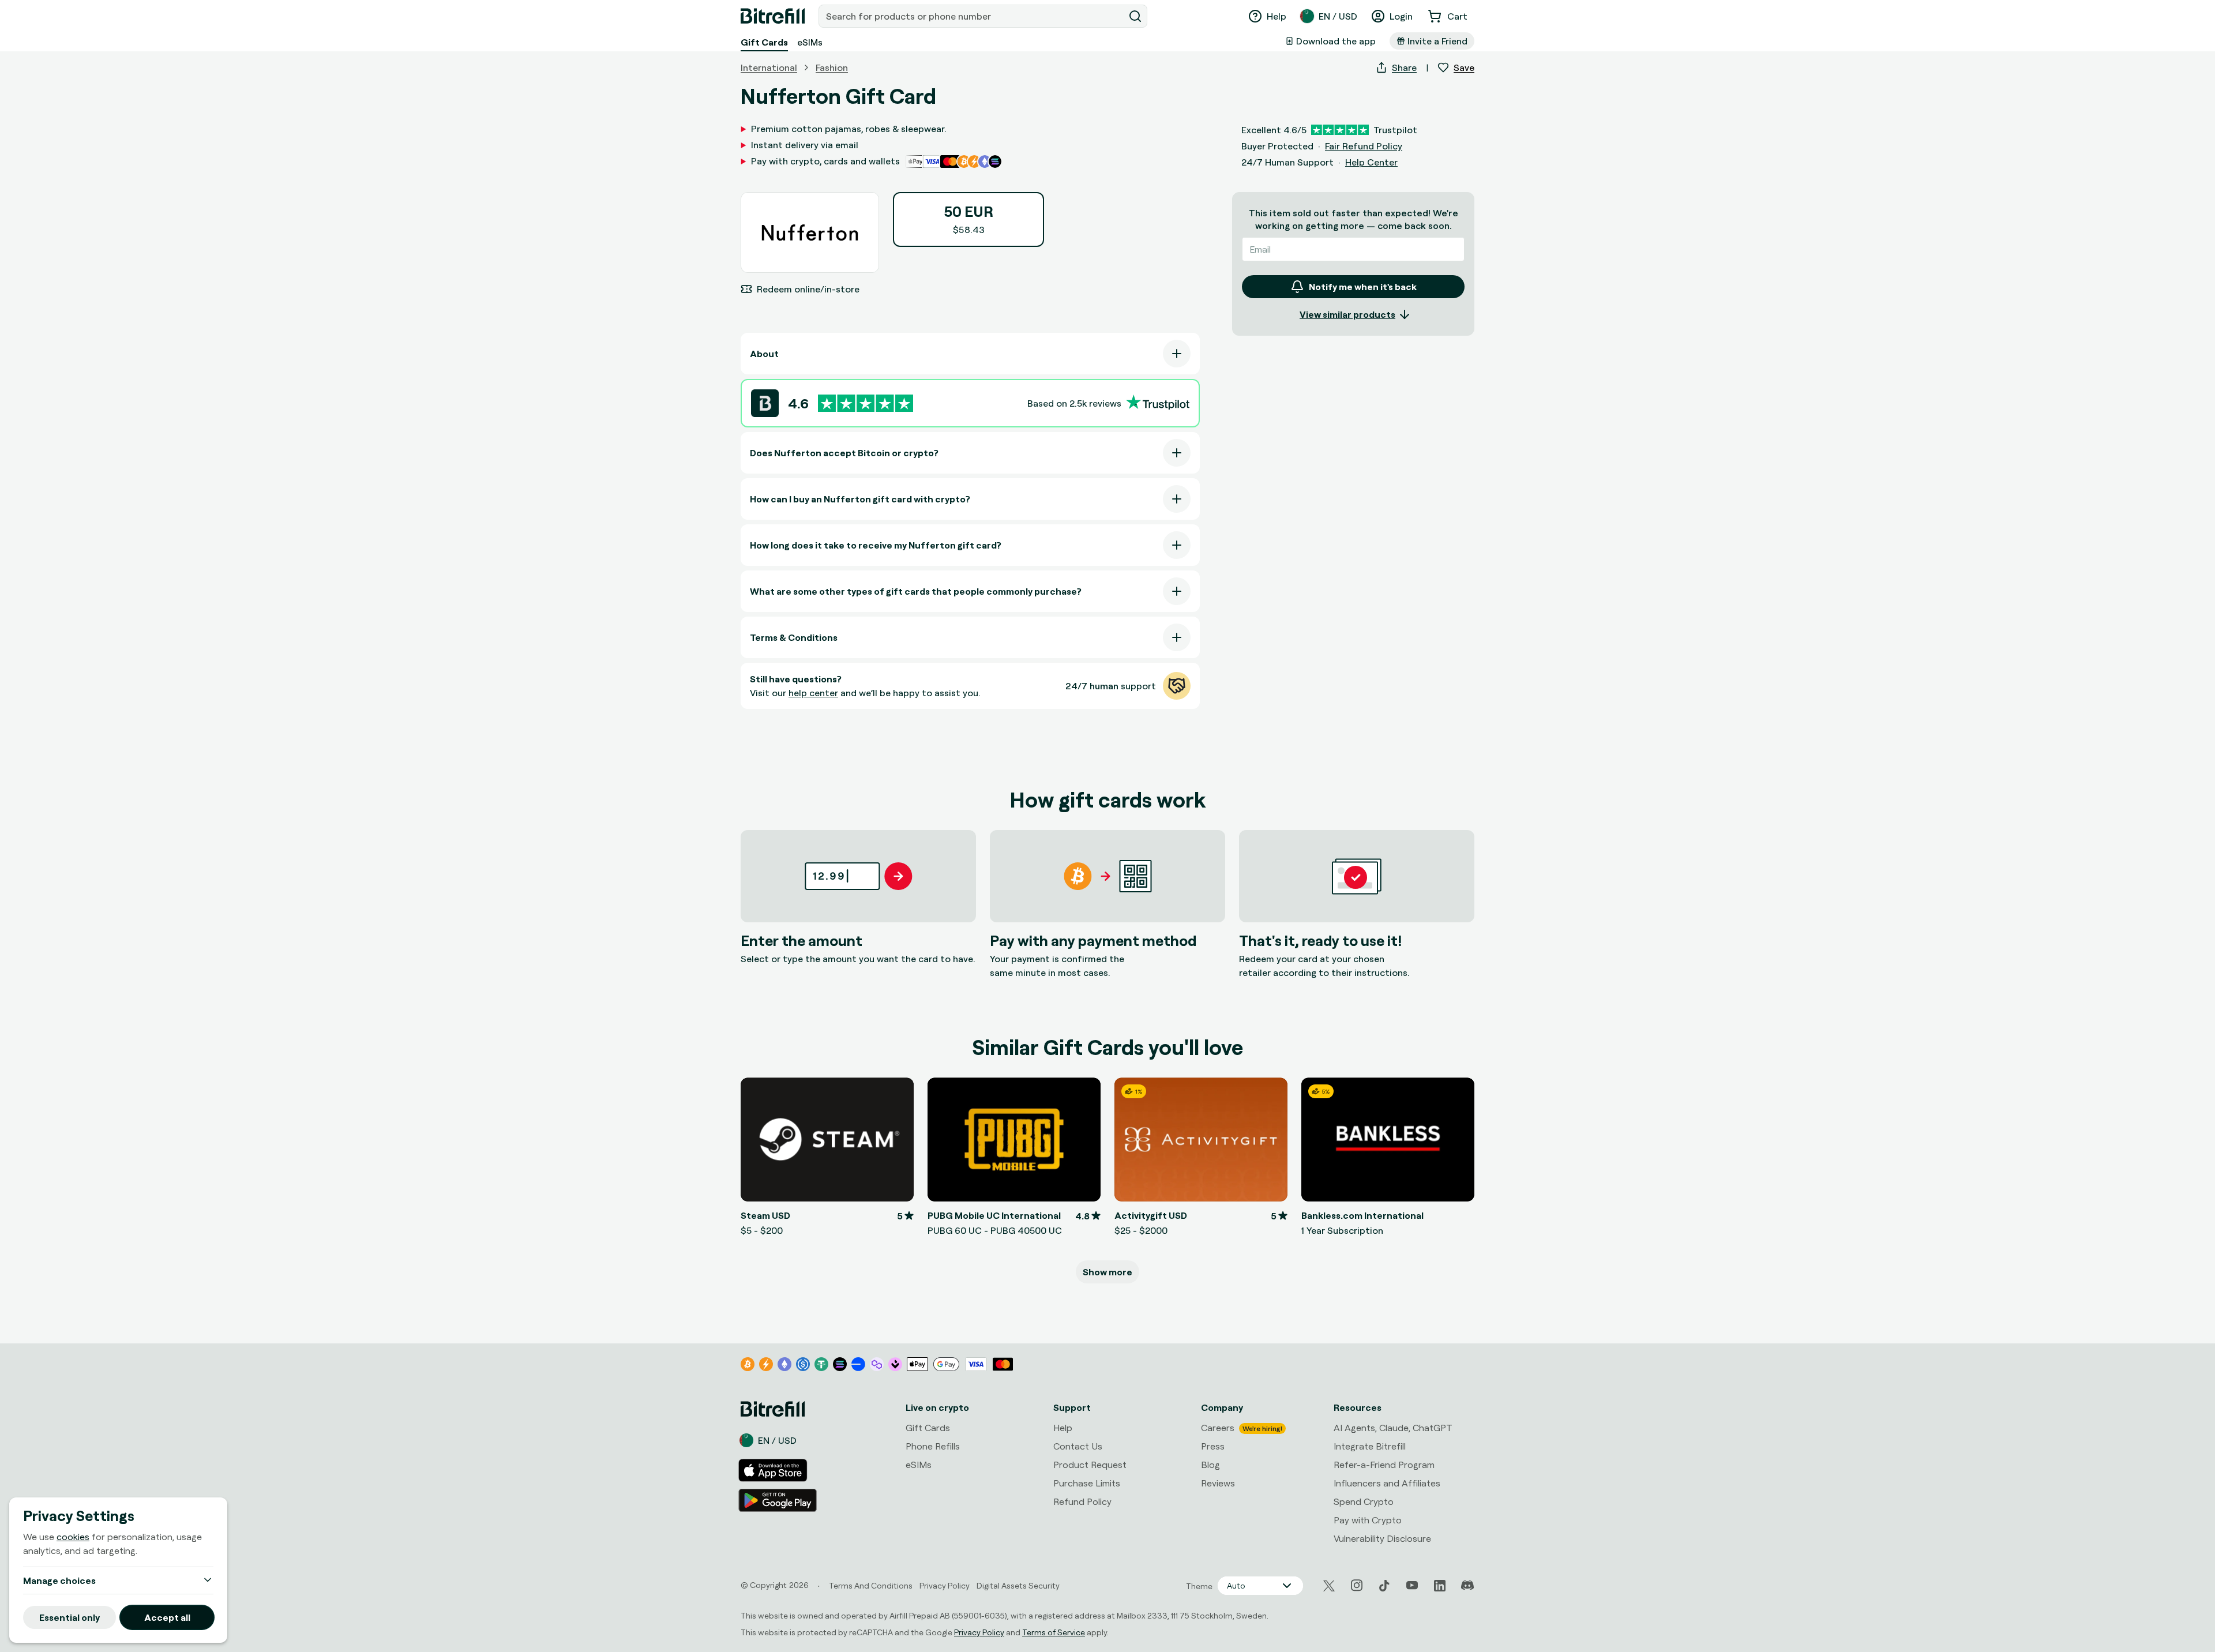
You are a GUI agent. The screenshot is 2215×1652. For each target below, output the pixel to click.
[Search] (1135, 16)
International (769, 67)
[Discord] (1467, 1586)
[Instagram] (1357, 1586)
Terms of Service (1054, 1632)
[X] (1329, 1586)
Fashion (832, 67)
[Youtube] (1412, 1586)
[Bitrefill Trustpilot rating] (866, 403)
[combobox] (973, 16)
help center (813, 693)
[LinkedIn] (1440, 1586)
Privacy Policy (979, 1632)
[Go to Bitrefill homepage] (773, 16)
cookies (73, 1537)
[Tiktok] (1384, 1586)
